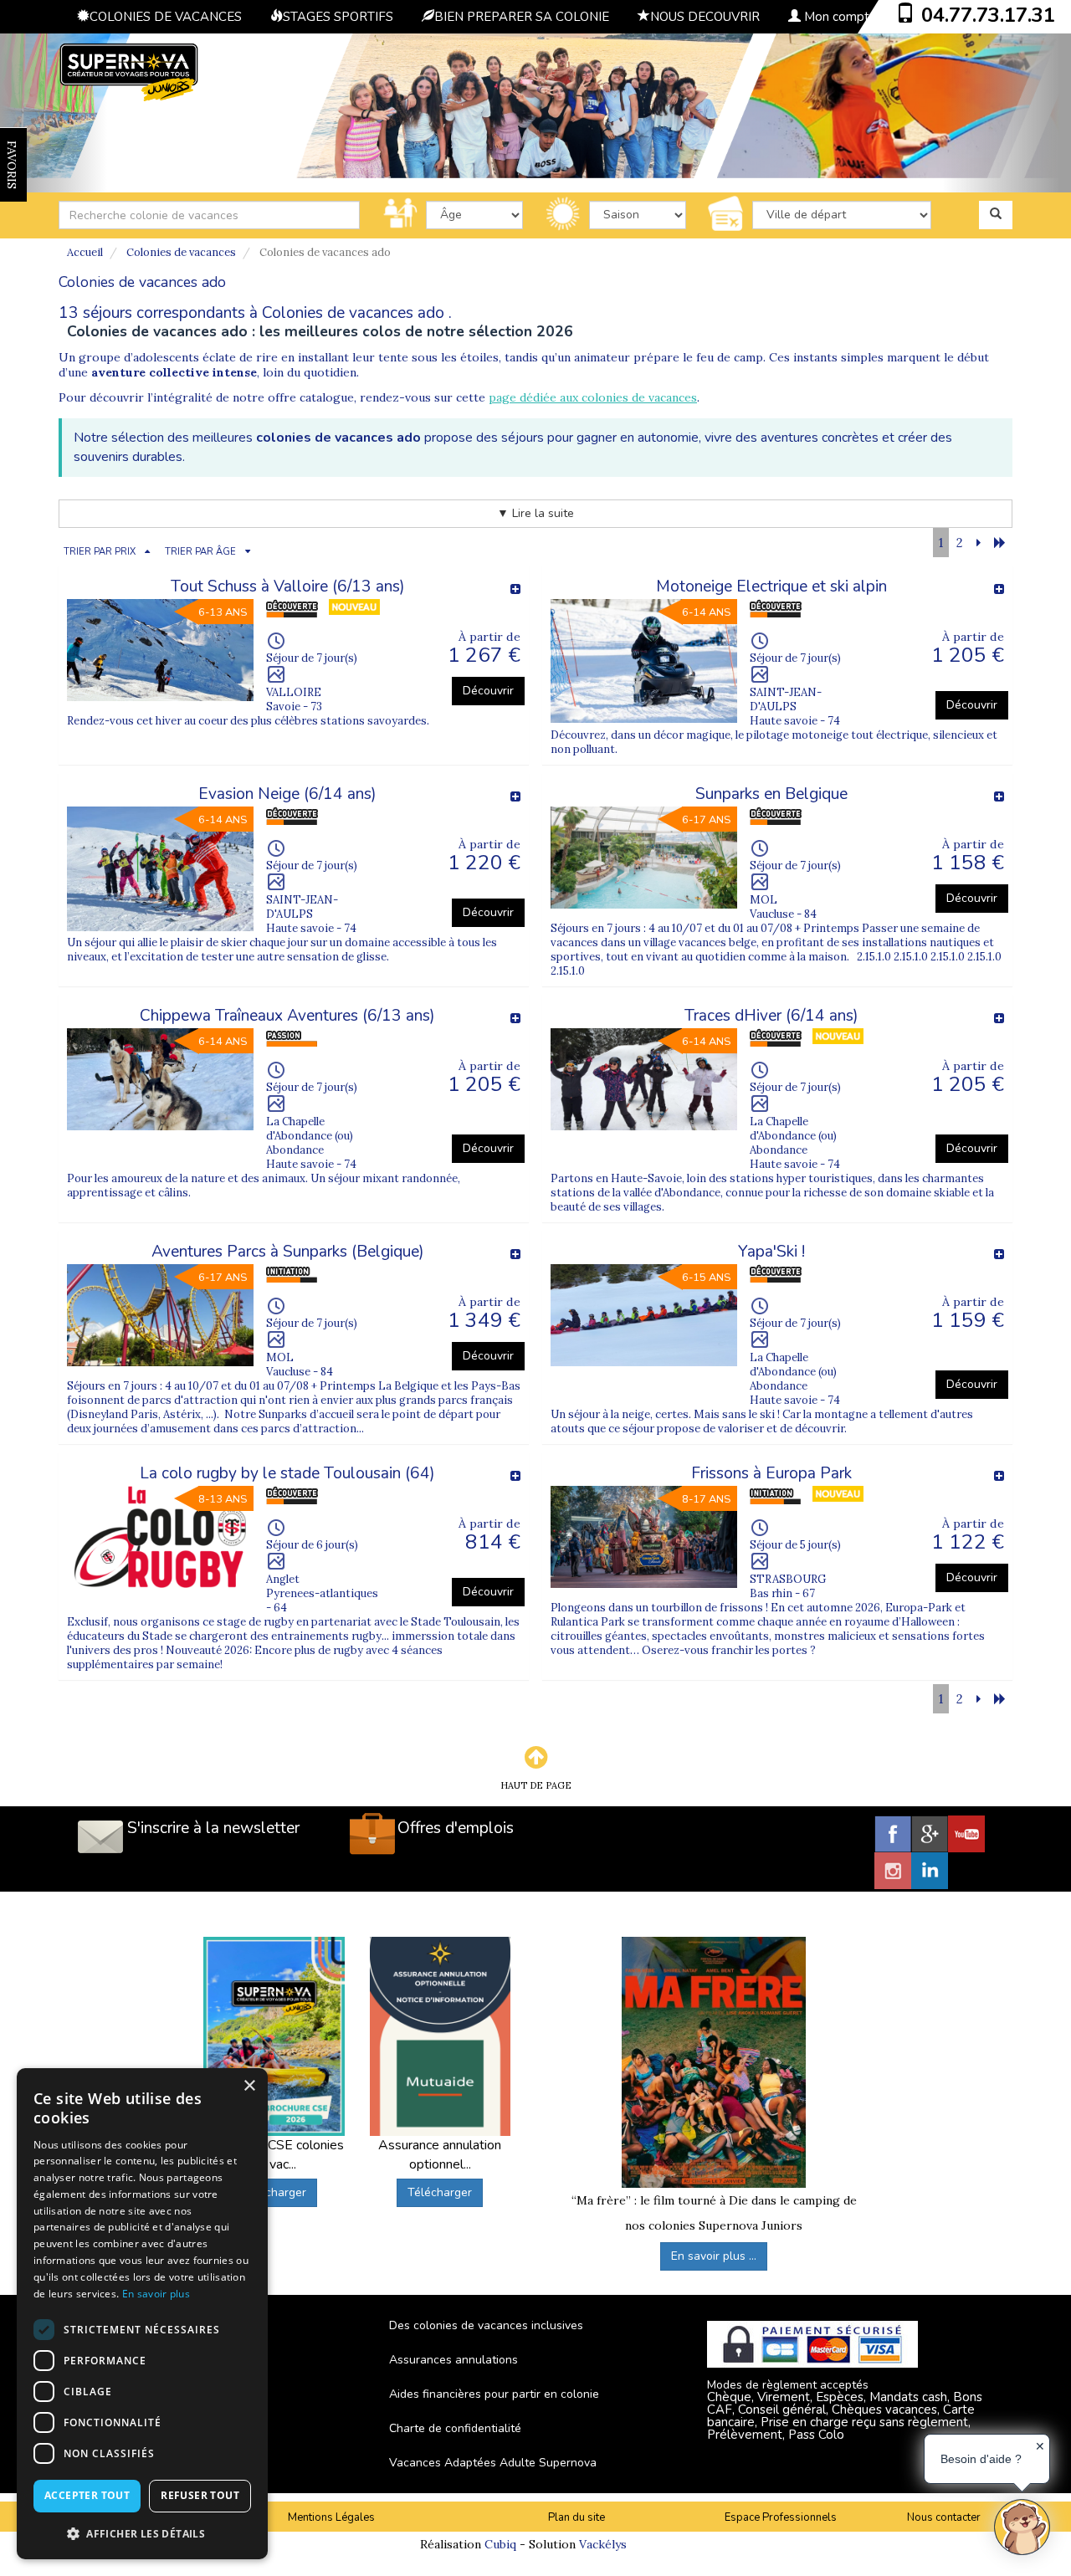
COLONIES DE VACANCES (166, 17)
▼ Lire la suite (535, 513)
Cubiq (500, 2544)
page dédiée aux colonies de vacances (593, 397)
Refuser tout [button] (200, 2495)
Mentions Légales (331, 2517)
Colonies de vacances (181, 252)
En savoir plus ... (714, 2256)
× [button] (249, 2086)
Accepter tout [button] (87, 2495)
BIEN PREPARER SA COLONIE (522, 17)
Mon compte (839, 17)
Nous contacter (944, 2517)
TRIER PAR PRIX (100, 552)
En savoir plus (156, 2294)
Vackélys (603, 2544)
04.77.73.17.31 (988, 15)
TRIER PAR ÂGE (200, 552)
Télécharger (274, 2192)
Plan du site (576, 2517)
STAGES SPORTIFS (338, 17)
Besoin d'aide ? (981, 2459)
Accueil (85, 252)
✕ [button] (1040, 2446)
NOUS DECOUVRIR (705, 17)
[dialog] (142, 2314)
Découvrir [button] (488, 691)
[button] (142, 2533)
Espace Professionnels (781, 2517)
